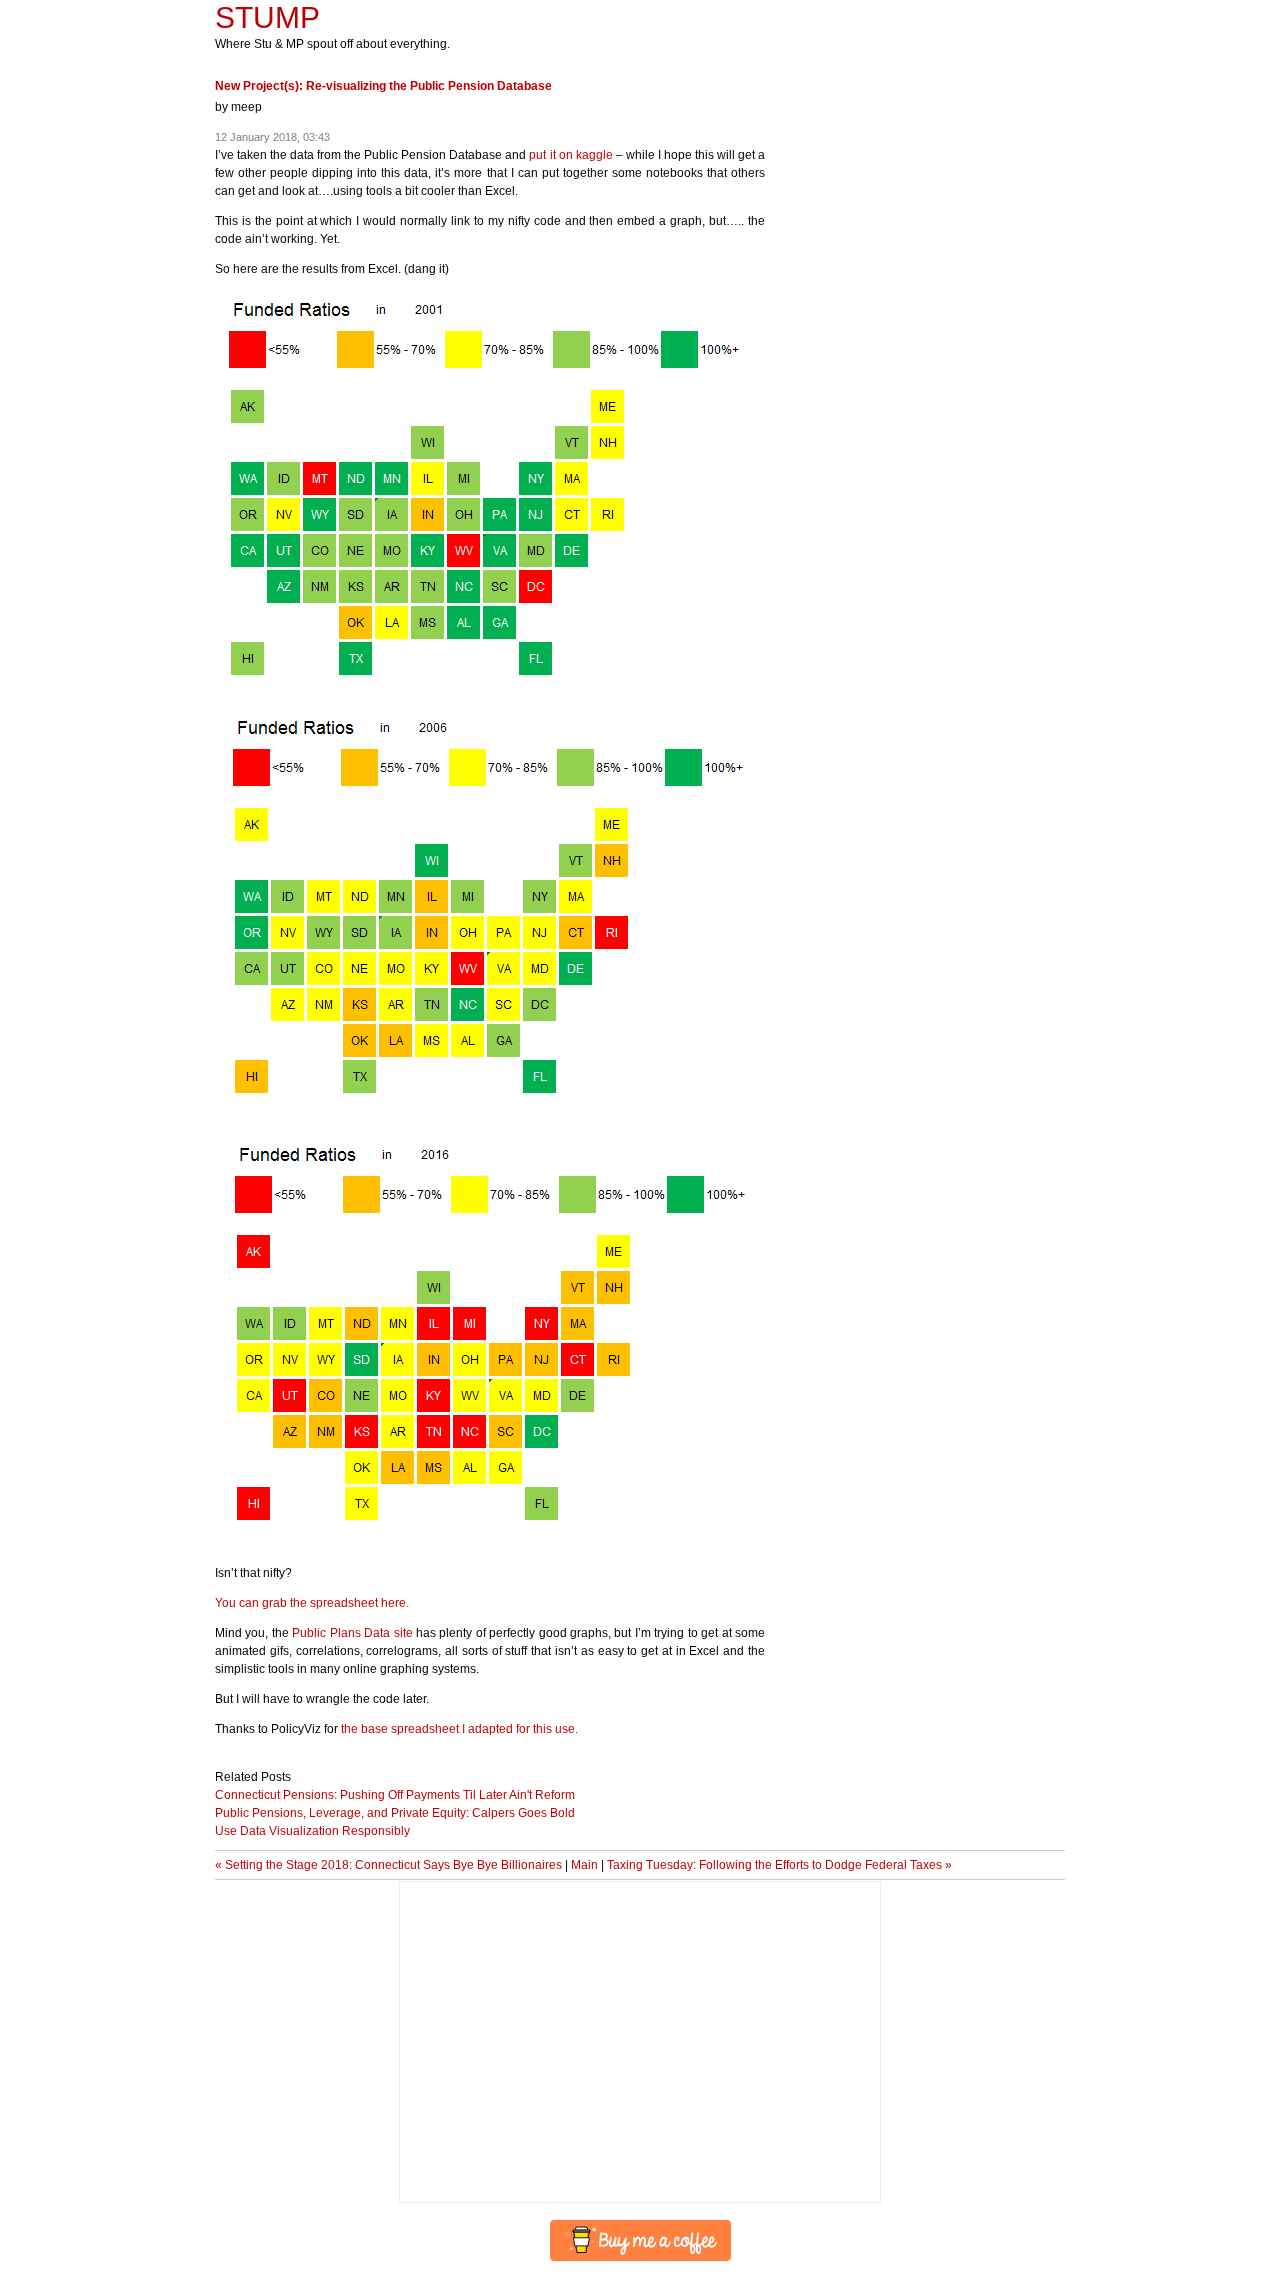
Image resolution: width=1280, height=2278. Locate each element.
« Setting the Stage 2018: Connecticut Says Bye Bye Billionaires (388, 1865)
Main (584, 1865)
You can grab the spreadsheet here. (312, 1603)
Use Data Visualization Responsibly (312, 1831)
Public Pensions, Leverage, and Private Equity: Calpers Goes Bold (395, 1813)
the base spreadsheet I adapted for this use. (459, 1729)
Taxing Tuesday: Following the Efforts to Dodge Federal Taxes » (779, 1865)
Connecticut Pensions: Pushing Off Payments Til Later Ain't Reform (395, 1795)
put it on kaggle (570, 155)
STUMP (267, 17)
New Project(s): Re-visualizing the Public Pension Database (383, 86)
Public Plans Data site (352, 1633)
